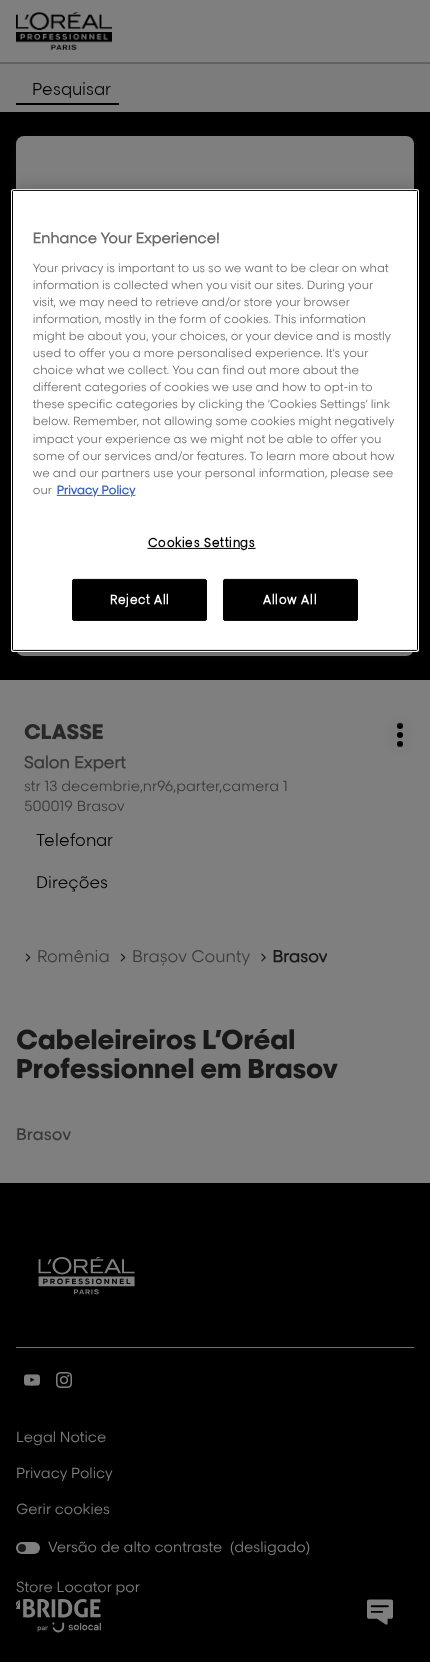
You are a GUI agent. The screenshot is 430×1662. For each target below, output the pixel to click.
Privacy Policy (96, 489)
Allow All (290, 599)
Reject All (140, 599)
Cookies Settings (202, 542)
